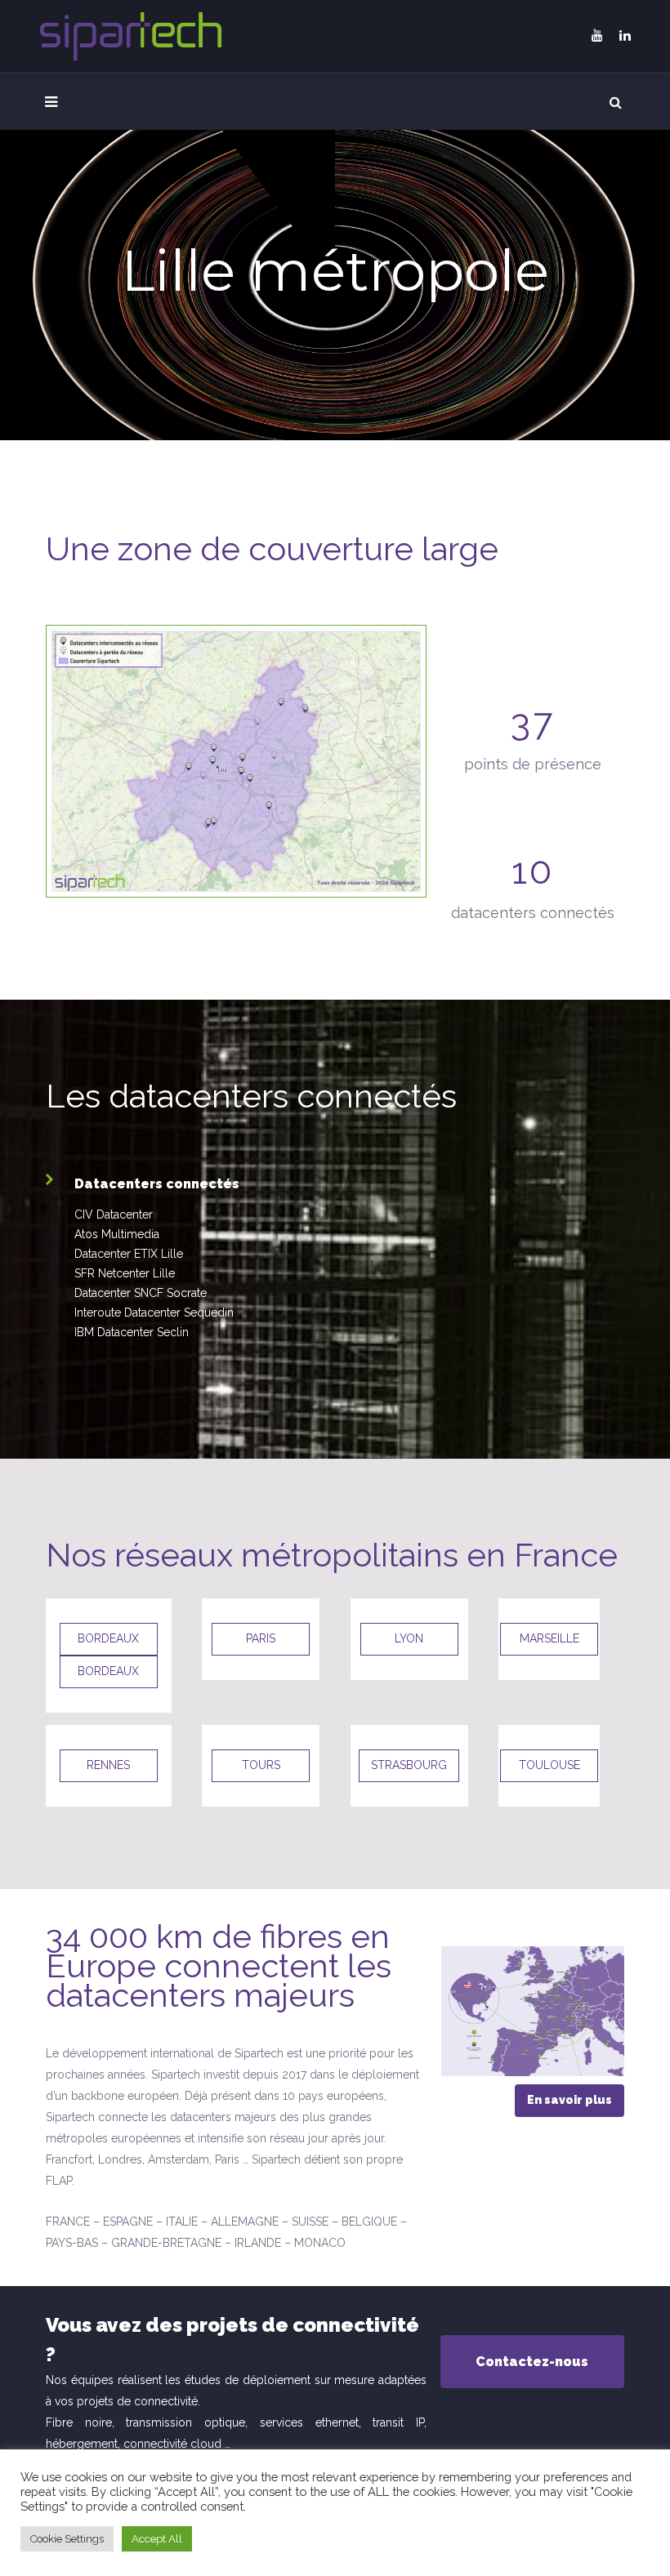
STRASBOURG (409, 1765)
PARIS (261, 1638)
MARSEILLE (549, 1638)
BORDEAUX (108, 1638)
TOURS (261, 1765)
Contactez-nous (532, 2362)
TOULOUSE (549, 1765)
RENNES (108, 1765)
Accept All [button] (157, 2539)
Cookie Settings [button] (67, 2539)
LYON (409, 1638)
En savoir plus (569, 2100)
